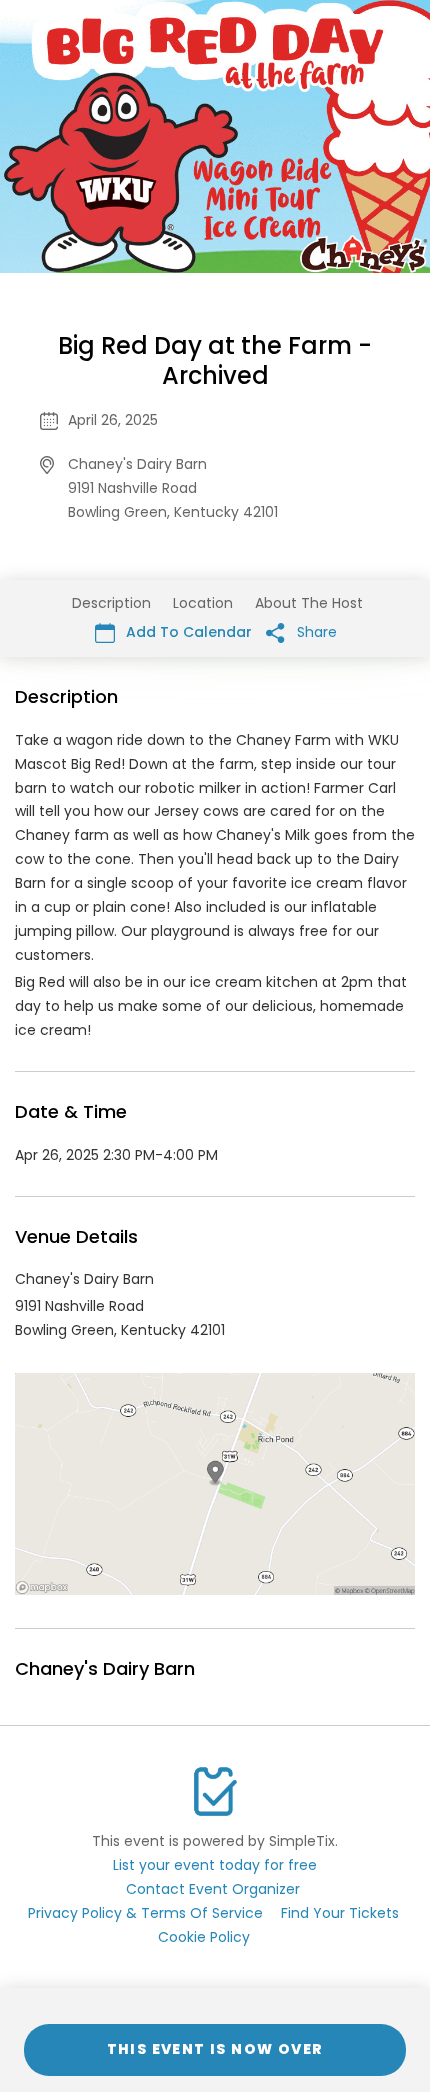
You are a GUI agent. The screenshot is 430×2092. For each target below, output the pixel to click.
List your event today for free (215, 1865)
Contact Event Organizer (213, 1889)
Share (315, 632)
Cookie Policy (204, 1937)
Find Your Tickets (340, 1913)
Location (203, 603)
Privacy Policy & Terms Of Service (145, 1913)
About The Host (309, 603)
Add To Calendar (187, 632)
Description (111, 603)
